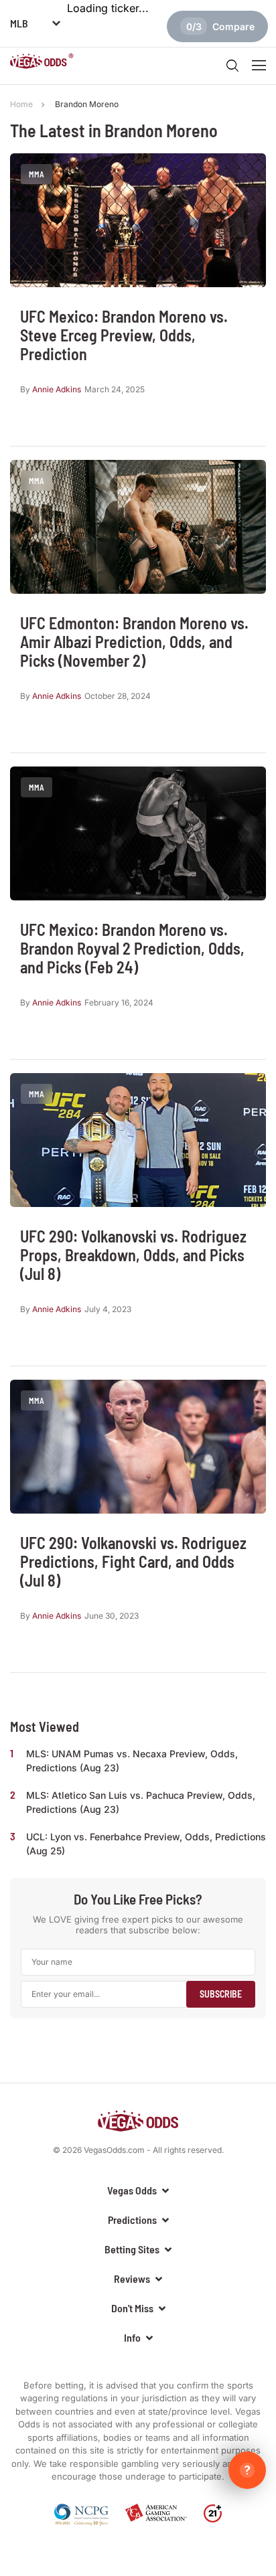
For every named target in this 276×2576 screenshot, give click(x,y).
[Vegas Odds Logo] (42, 63)
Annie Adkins (57, 389)
